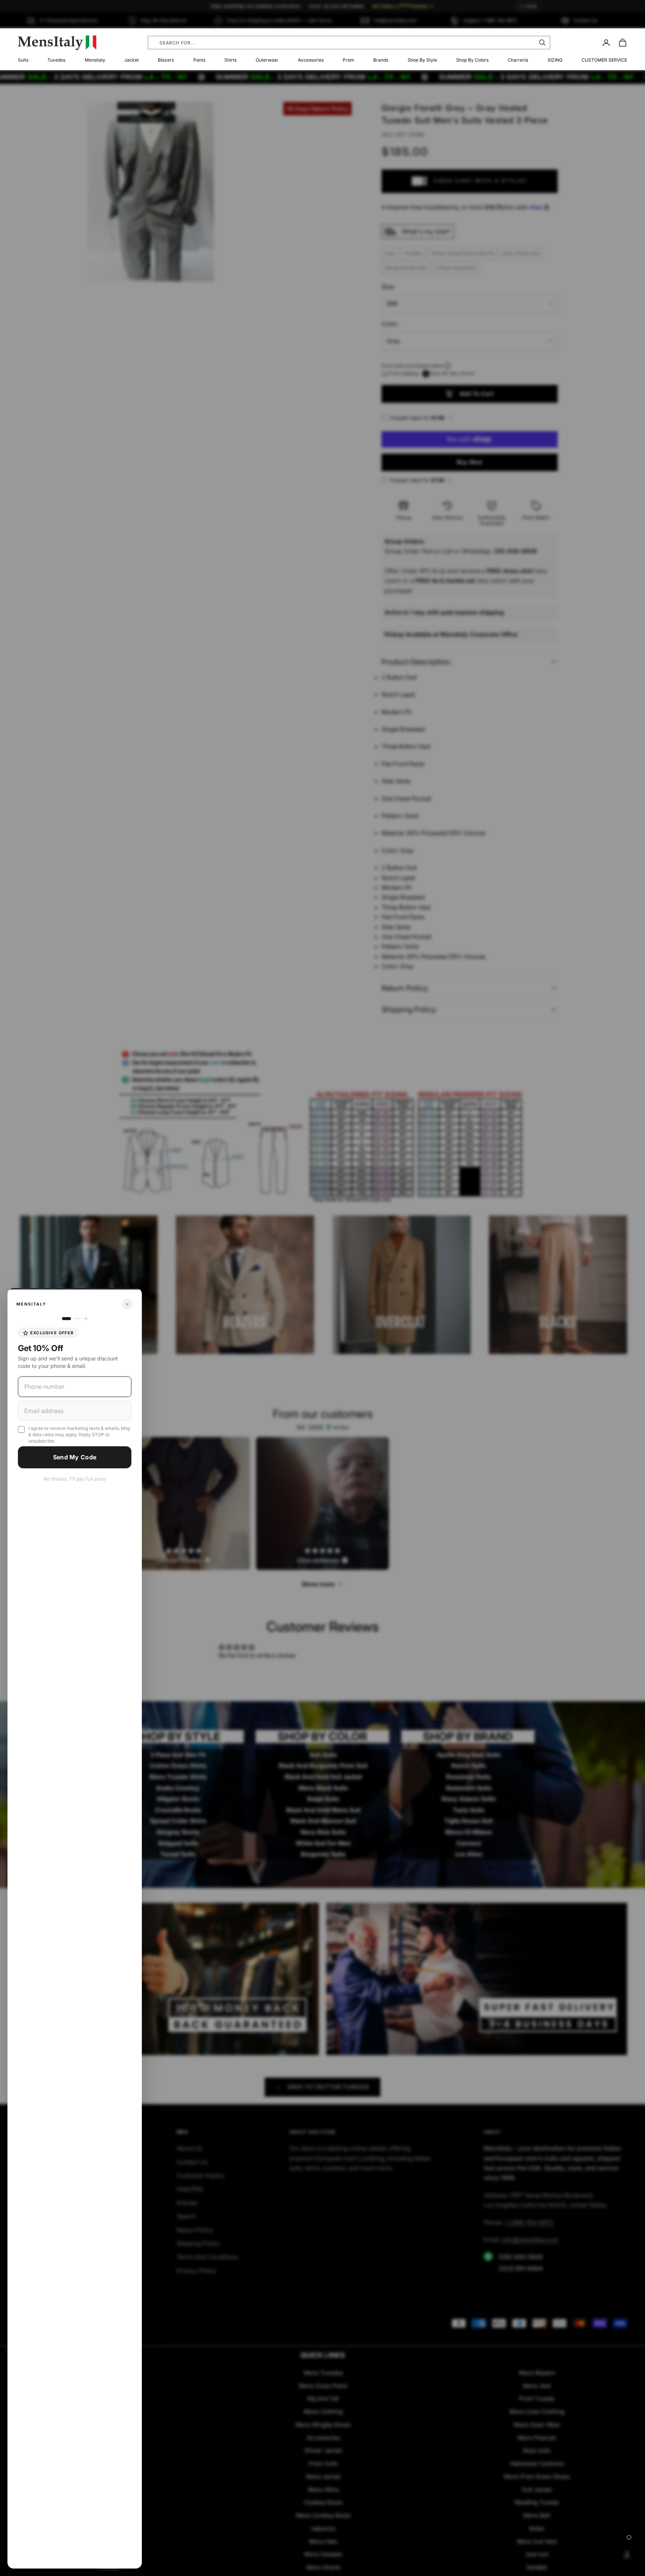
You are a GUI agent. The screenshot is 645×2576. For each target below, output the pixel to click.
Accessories (311, 60)
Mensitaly (95, 60)
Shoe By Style (422, 60)
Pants (199, 60)
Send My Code (75, 1457)
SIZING (555, 60)
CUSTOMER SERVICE (604, 60)
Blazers (166, 60)
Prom (348, 60)
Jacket (132, 60)
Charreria (518, 60)
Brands (381, 60)
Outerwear (267, 60)
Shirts (230, 60)
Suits (23, 60)
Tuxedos (56, 60)
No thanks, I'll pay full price (75, 1479)
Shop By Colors (472, 60)
